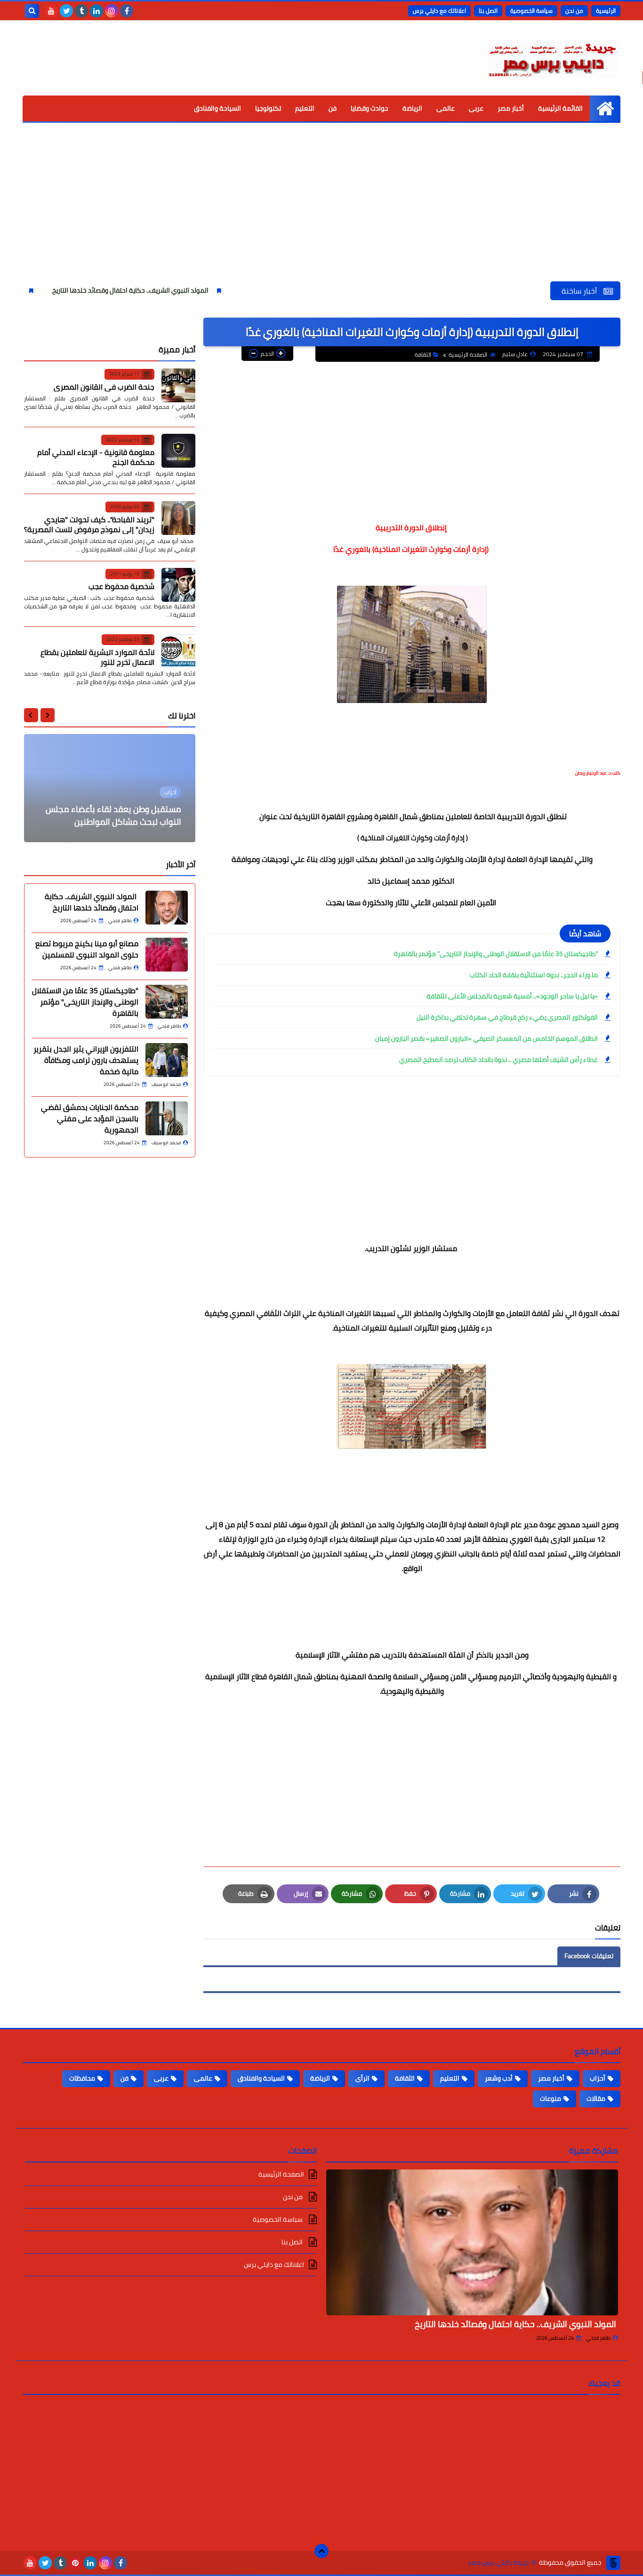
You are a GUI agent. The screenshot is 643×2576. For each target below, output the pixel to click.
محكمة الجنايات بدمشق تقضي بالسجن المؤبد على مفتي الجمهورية (90, 1118)
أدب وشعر (499, 2078)
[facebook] (127, 11)
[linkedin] (96, 11)
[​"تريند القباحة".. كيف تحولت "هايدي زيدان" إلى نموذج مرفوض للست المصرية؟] (178, 518)
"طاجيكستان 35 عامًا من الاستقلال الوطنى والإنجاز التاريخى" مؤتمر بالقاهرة (496, 954)
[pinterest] (75, 2563)
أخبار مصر (511, 108)
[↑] (321, 2551)
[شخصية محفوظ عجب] (178, 585)
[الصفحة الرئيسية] (605, 108)
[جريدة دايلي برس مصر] (552, 58)
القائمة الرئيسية (560, 108)
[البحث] (32, 11)
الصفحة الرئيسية (468, 355)
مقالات (596, 2098)
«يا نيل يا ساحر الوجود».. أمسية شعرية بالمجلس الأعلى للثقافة (512, 996)
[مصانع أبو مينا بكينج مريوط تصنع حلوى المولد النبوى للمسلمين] (167, 955)
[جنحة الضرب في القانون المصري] (178, 385)
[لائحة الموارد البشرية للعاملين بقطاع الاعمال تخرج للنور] (178, 651)
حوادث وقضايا (370, 108)
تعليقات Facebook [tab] (589, 1956)
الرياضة (412, 108)
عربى (476, 108)
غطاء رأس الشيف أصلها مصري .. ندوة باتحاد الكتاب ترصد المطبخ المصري (498, 1060)
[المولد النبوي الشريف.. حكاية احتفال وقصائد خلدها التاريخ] (167, 908)
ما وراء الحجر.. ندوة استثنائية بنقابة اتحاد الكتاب (534, 975)
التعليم (305, 108)
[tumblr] (81, 11)
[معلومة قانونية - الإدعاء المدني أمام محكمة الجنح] (178, 451)
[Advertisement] (321, 211)
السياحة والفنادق (217, 108)
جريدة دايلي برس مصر (499, 2563)
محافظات (82, 2078)
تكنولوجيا (268, 108)
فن (333, 108)
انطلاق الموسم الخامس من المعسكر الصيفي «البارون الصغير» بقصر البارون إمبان (486, 1038)
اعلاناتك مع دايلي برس (439, 11)
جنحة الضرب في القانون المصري (104, 386)
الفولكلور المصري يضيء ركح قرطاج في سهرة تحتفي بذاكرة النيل (507, 1017)
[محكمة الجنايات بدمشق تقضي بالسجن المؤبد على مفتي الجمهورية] (167, 1118)
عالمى (446, 108)
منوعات (551, 2098)
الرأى (362, 2078)
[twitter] (66, 11)
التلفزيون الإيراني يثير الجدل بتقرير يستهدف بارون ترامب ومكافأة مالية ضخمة (86, 1060)
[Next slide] (31, 715)
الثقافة (423, 355)
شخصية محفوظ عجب (121, 586)
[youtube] (51, 11)
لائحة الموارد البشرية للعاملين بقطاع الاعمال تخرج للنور (97, 657)
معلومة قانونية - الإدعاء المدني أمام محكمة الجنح (96, 457)
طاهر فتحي (598, 2338)
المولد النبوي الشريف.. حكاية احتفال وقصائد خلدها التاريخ (189, 290)
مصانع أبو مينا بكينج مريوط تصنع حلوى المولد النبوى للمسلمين (87, 949)
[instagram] (112, 11)
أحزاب (598, 2078)
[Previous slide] (48, 715)
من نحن (574, 11)
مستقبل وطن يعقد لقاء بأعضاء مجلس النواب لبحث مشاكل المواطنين (113, 815)
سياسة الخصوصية (531, 11)
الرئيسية (606, 11)
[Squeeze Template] (613, 2563)
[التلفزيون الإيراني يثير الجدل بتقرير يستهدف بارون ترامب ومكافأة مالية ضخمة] (167, 1060)
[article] (110, 788)
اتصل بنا (488, 11)
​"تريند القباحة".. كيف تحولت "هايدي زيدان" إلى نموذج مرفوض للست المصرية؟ (89, 524)
